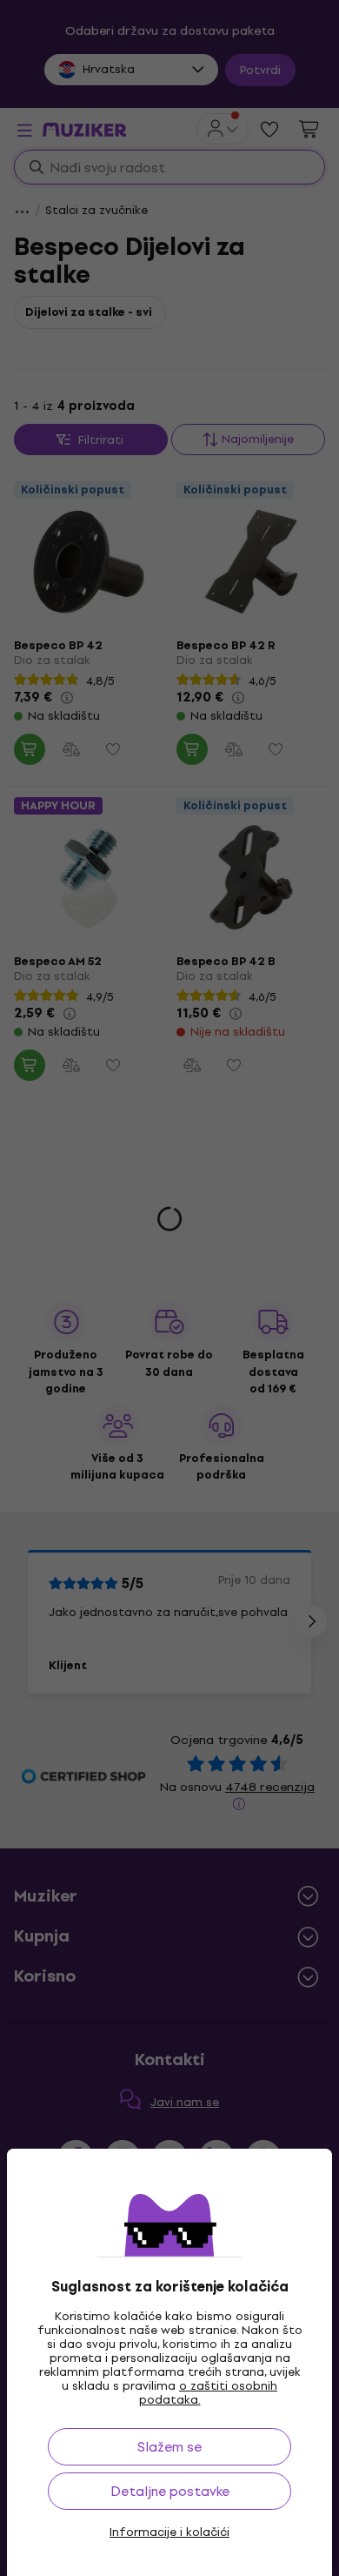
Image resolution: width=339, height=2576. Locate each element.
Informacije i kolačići (169, 2532)
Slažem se (169, 2447)
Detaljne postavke (170, 2491)
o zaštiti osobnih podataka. (209, 2393)
